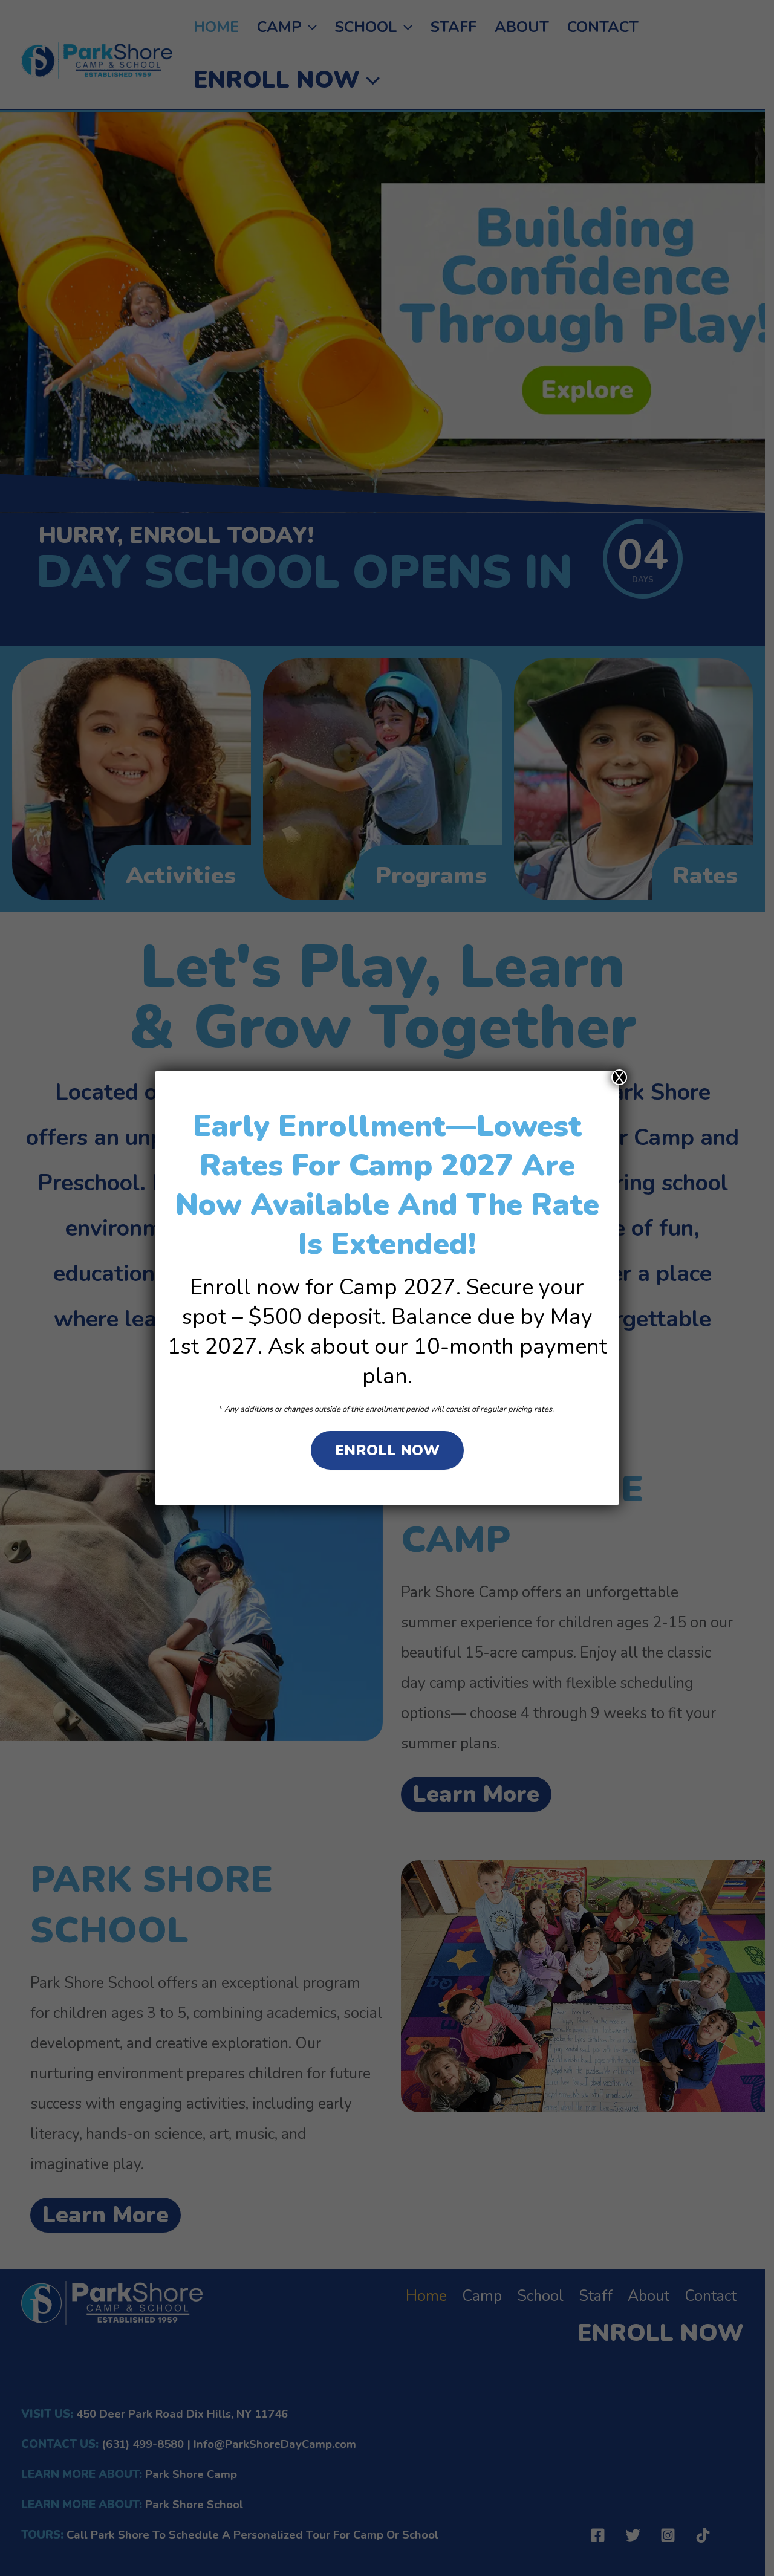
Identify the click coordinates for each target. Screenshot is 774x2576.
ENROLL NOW (387, 1450)
